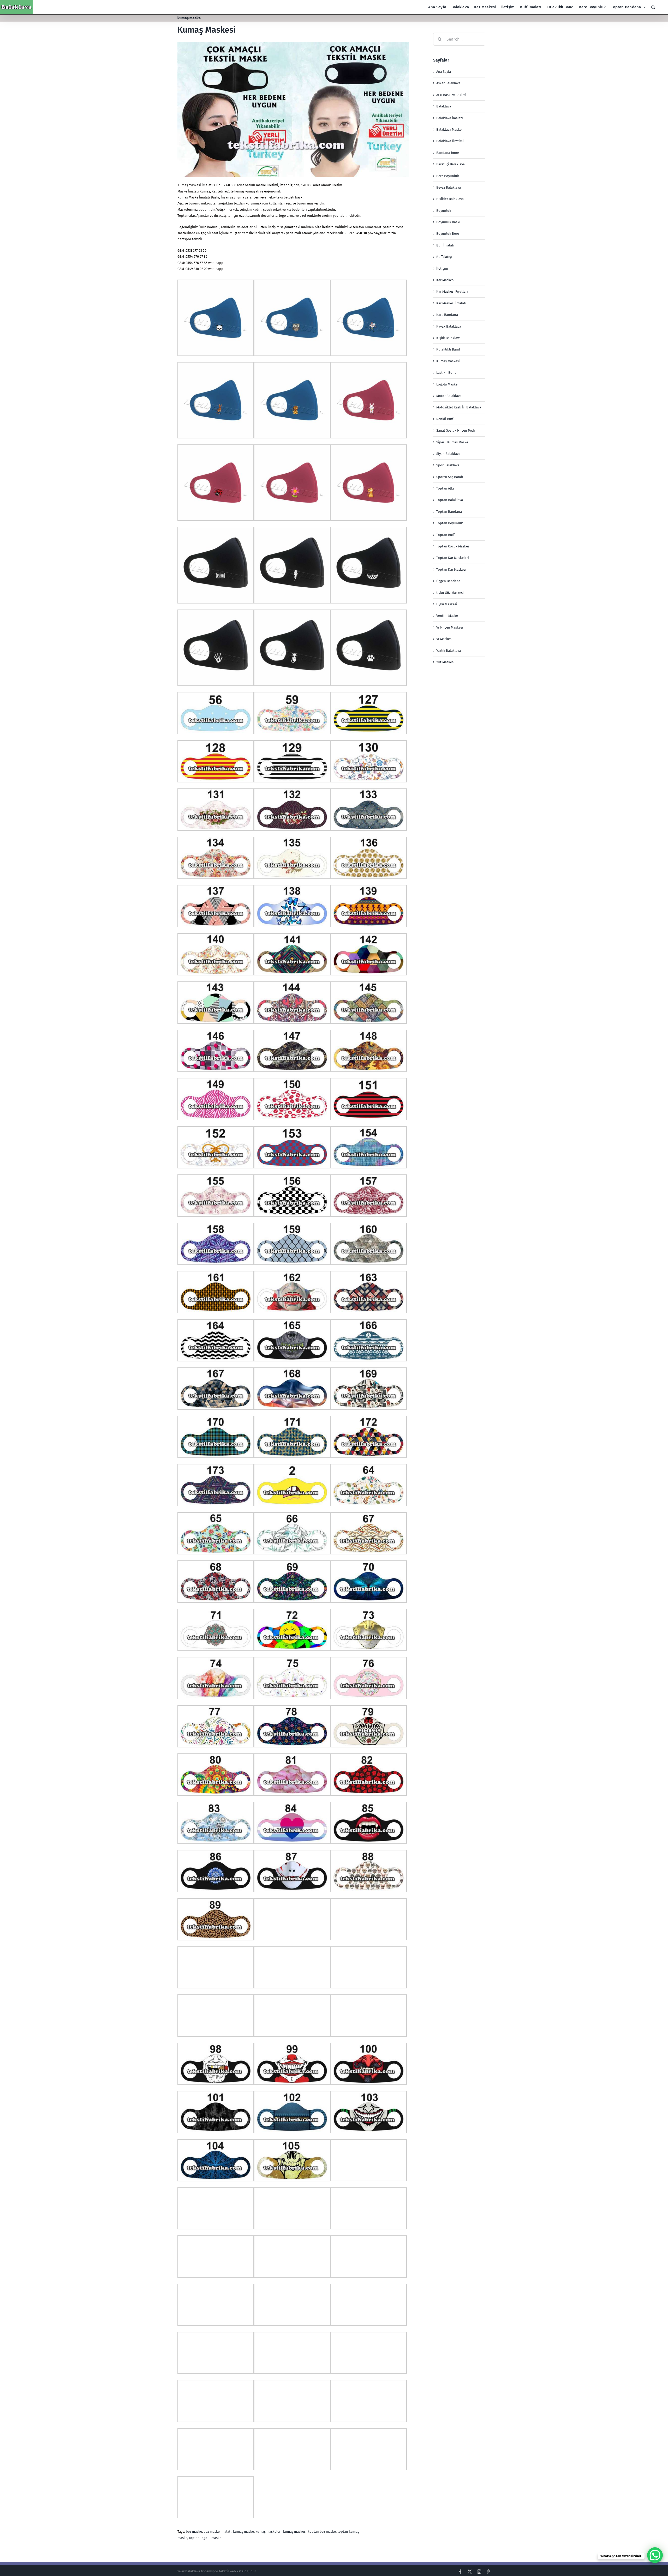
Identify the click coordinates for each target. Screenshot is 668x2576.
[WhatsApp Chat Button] (655, 2555)
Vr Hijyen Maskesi (450, 627)
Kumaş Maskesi (207, 30)
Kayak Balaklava (449, 326)
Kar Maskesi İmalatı (451, 303)
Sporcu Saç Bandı (450, 477)
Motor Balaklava (449, 396)
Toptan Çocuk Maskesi (453, 546)
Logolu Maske (447, 384)
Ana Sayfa (444, 72)
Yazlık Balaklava (449, 651)
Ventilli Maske (447, 616)
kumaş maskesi (295, 2532)
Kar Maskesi (445, 280)
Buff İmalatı (445, 245)
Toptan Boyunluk (450, 523)
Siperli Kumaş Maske (452, 442)
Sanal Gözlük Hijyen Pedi (456, 430)
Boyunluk (444, 211)
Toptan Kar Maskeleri (453, 558)
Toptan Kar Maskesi (451, 569)
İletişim (442, 269)
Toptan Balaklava (450, 500)
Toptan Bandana (449, 512)
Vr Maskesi (444, 639)
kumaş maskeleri (269, 2532)
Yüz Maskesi (445, 662)
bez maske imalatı (217, 2532)
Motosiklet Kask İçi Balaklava (459, 407)
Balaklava (444, 106)
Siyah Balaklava (448, 454)
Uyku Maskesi (447, 604)
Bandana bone (448, 153)
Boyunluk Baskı (448, 222)
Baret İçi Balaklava (451, 164)
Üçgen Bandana (448, 581)
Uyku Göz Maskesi (450, 593)
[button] (653, 7)
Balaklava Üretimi (450, 141)
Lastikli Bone (446, 373)
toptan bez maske (322, 2532)
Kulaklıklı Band (448, 349)
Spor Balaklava (448, 465)
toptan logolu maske (205, 2538)
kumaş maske (243, 2532)
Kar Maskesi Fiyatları (452, 291)
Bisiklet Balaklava (450, 199)
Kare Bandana (447, 315)
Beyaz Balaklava (449, 187)
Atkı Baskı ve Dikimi (451, 95)
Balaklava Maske (449, 129)
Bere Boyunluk (448, 176)
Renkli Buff (445, 419)
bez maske (194, 2532)
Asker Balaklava (448, 83)
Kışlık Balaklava (448, 338)
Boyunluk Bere (448, 234)
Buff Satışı (444, 257)
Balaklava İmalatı (450, 118)
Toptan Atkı (445, 488)
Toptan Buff (445, 535)
